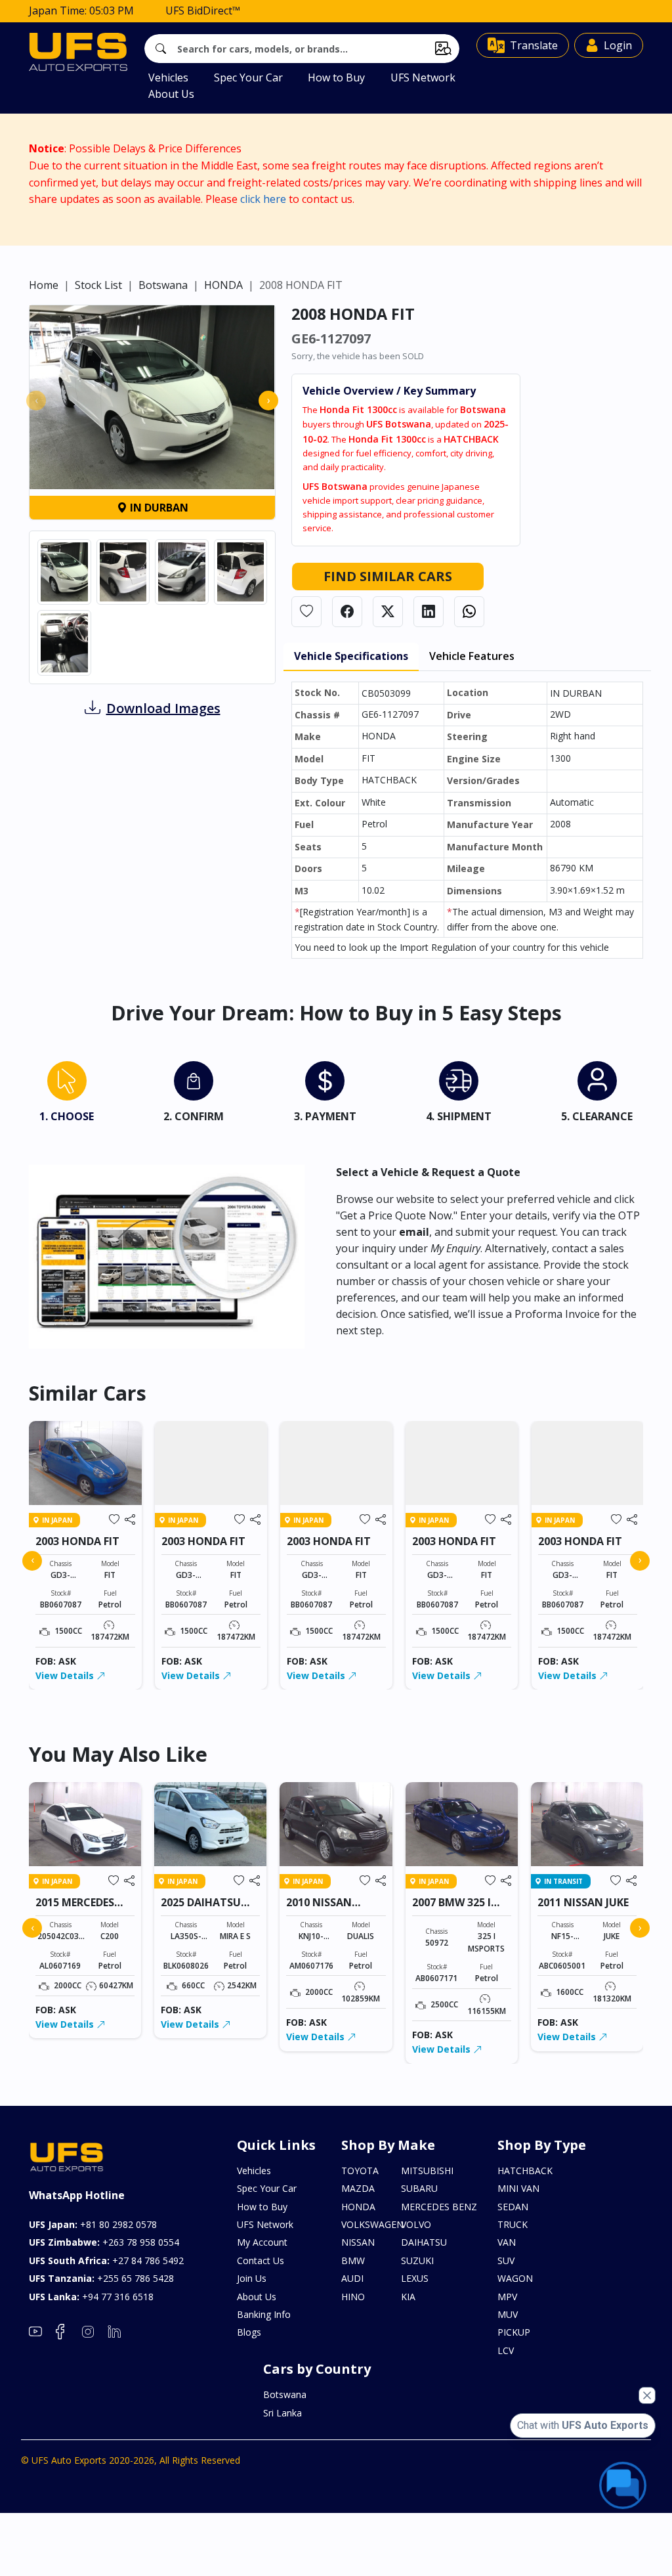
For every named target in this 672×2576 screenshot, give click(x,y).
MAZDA (358, 2188)
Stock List (98, 285)
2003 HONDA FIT (77, 1541)
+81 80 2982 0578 (93, 2224)
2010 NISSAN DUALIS (319, 1909)
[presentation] (36, 401)
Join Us (252, 2278)
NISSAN (358, 2242)
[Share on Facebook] (347, 612)
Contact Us (261, 2260)
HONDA (223, 285)
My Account (262, 2242)
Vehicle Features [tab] (472, 656)
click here (263, 199)
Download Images (163, 708)
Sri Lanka (283, 2413)
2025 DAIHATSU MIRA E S (201, 1909)
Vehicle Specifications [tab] (351, 656)
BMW (353, 2260)
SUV (506, 2260)
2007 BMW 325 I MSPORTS (451, 1909)
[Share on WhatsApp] (469, 612)
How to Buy (336, 77)
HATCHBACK (525, 2171)
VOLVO (416, 2224)
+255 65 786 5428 (101, 2278)
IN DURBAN (158, 508)
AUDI (352, 2278)
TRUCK (513, 2224)
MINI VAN (518, 2188)
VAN (507, 2242)
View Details (66, 1675)
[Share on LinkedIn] (429, 612)
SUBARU (419, 2188)
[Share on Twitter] (388, 612)
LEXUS (415, 2278)
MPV (507, 2297)
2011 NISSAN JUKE (583, 1902)
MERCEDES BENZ (439, 2207)
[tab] (67, 1095)
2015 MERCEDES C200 (75, 1909)
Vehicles (168, 77)
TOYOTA (360, 2171)
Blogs (249, 2332)
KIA (408, 2297)
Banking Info (264, 2314)
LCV (506, 2350)
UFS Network (423, 77)
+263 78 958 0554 (104, 2242)
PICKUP (514, 2332)
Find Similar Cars (388, 576)
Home (44, 285)
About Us (171, 94)
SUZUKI (417, 2260)
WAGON (515, 2278)
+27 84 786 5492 (106, 2260)
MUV (508, 2314)
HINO (353, 2297)
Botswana (163, 285)
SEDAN (513, 2207)
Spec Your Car (248, 77)
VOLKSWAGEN (367, 2224)
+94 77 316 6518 (91, 2297)
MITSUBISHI (427, 2171)
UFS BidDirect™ (203, 11)
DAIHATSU (424, 2242)
